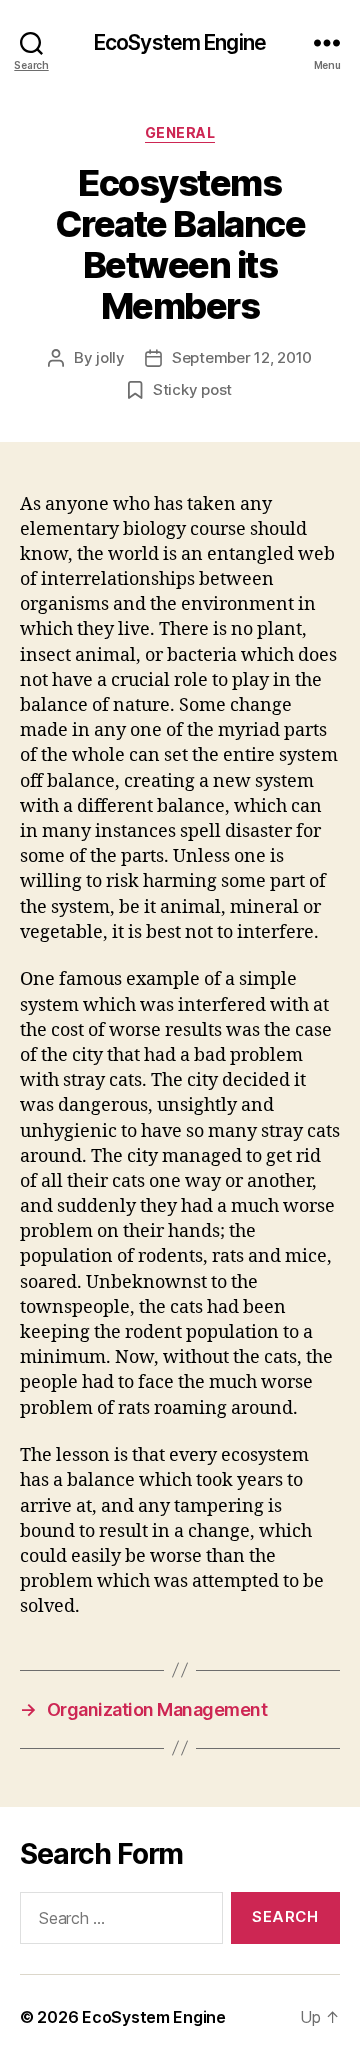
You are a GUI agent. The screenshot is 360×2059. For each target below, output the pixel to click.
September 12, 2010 (242, 357)
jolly (110, 357)
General (180, 132)
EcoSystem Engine (180, 42)
